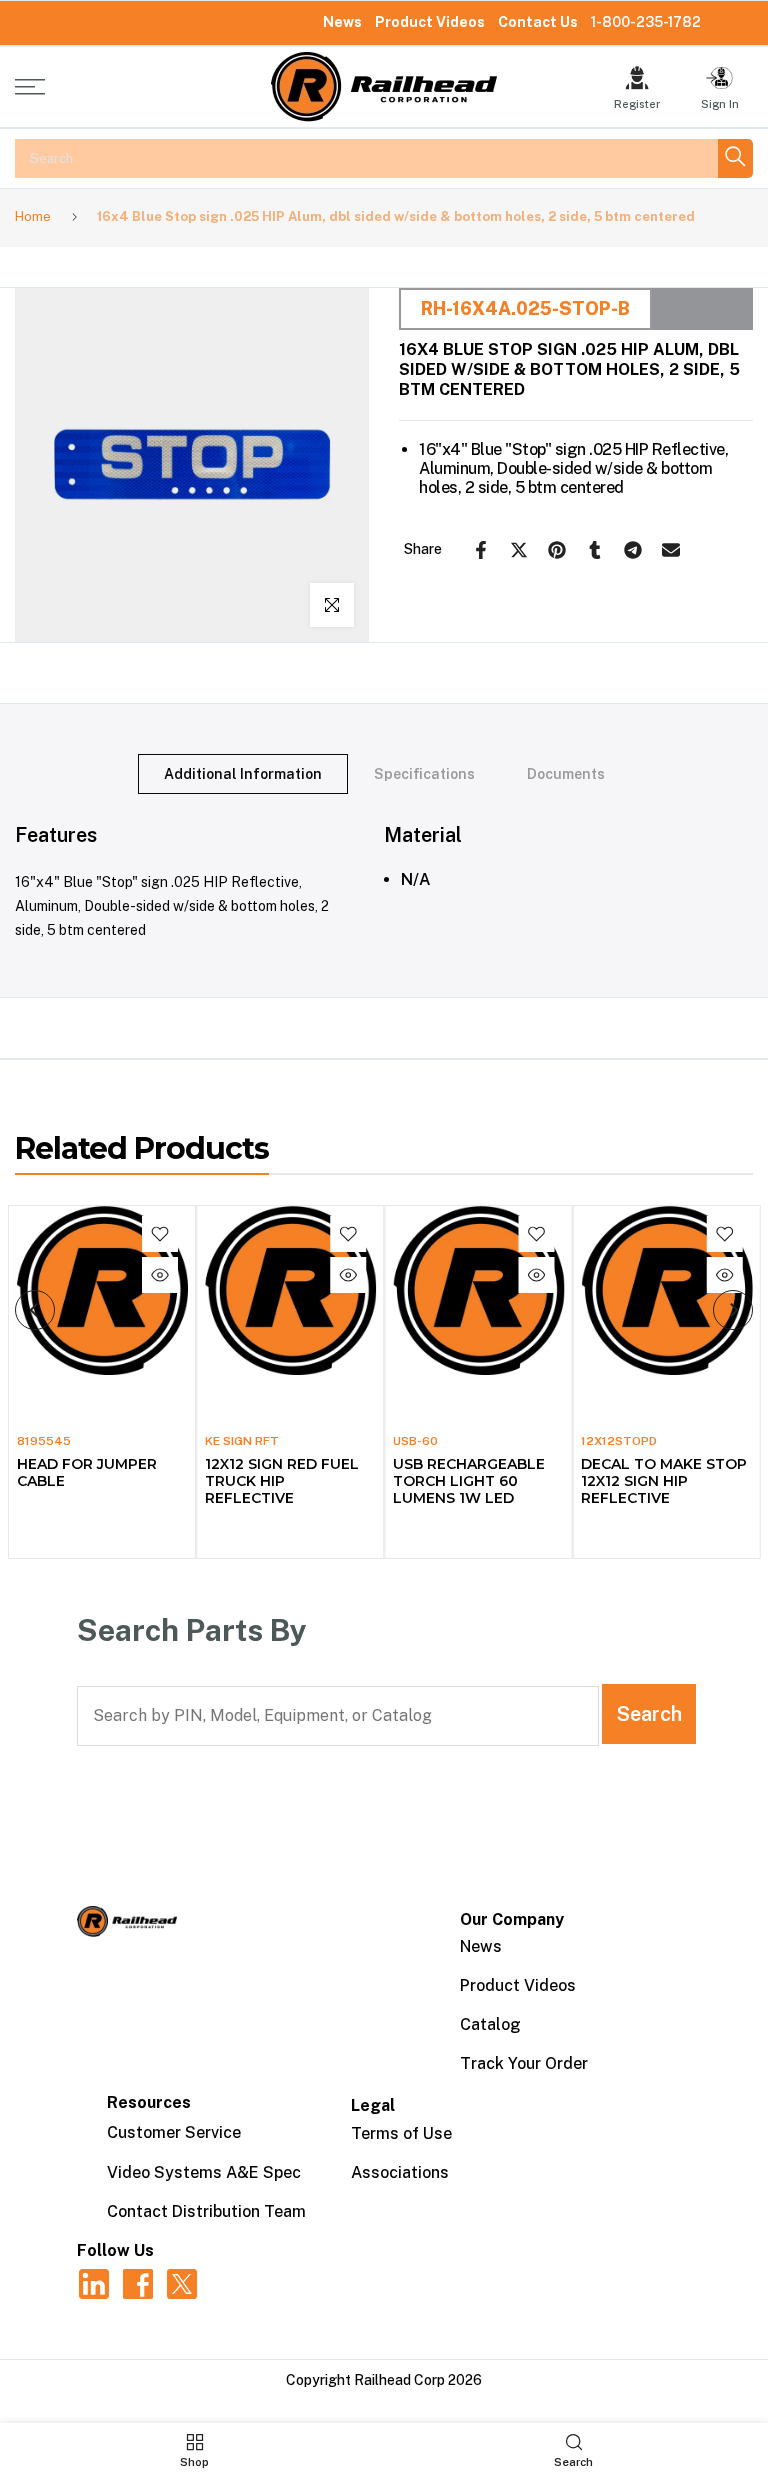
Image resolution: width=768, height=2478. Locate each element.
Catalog (490, 2024)
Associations (400, 2172)
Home (33, 216)
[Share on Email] (671, 550)
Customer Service (174, 2132)
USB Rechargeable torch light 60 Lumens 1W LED (469, 1481)
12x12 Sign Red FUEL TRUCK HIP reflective (281, 1481)
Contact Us (538, 22)
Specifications (424, 773)
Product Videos (430, 22)
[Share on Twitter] (519, 550)
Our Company (512, 1919)
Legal (373, 2105)
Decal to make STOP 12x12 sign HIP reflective (664, 1481)
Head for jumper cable (86, 1472)
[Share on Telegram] (633, 550)
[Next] (733, 1310)
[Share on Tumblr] (595, 550)
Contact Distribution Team (206, 2211)
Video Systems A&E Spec (204, 2172)
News (342, 22)
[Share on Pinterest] (557, 550)
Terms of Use (401, 2133)
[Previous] (35, 1310)
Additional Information (243, 773)
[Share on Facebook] (481, 550)
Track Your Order (524, 2063)
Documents (566, 773)
